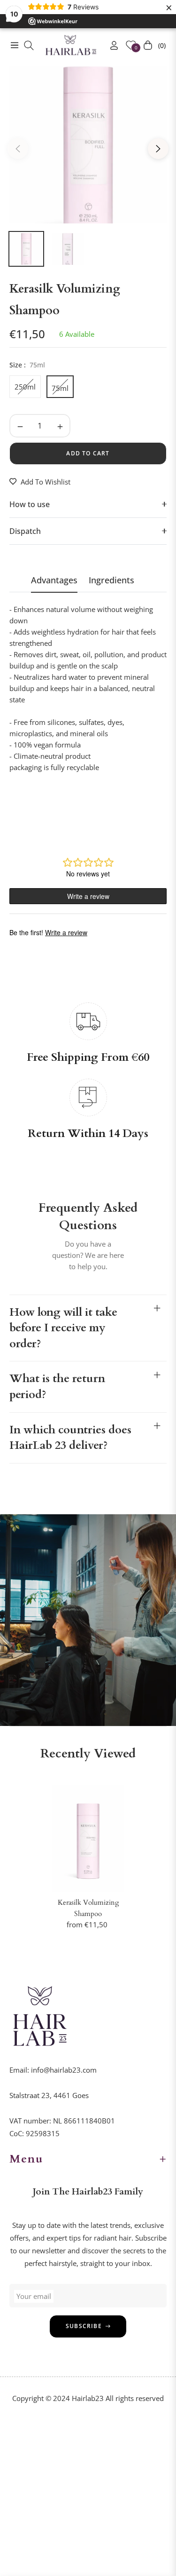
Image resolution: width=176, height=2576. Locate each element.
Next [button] (158, 149)
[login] (110, 45)
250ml (25, 387)
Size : (27, 365)
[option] (88, 145)
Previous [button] (18, 149)
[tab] (54, 584)
